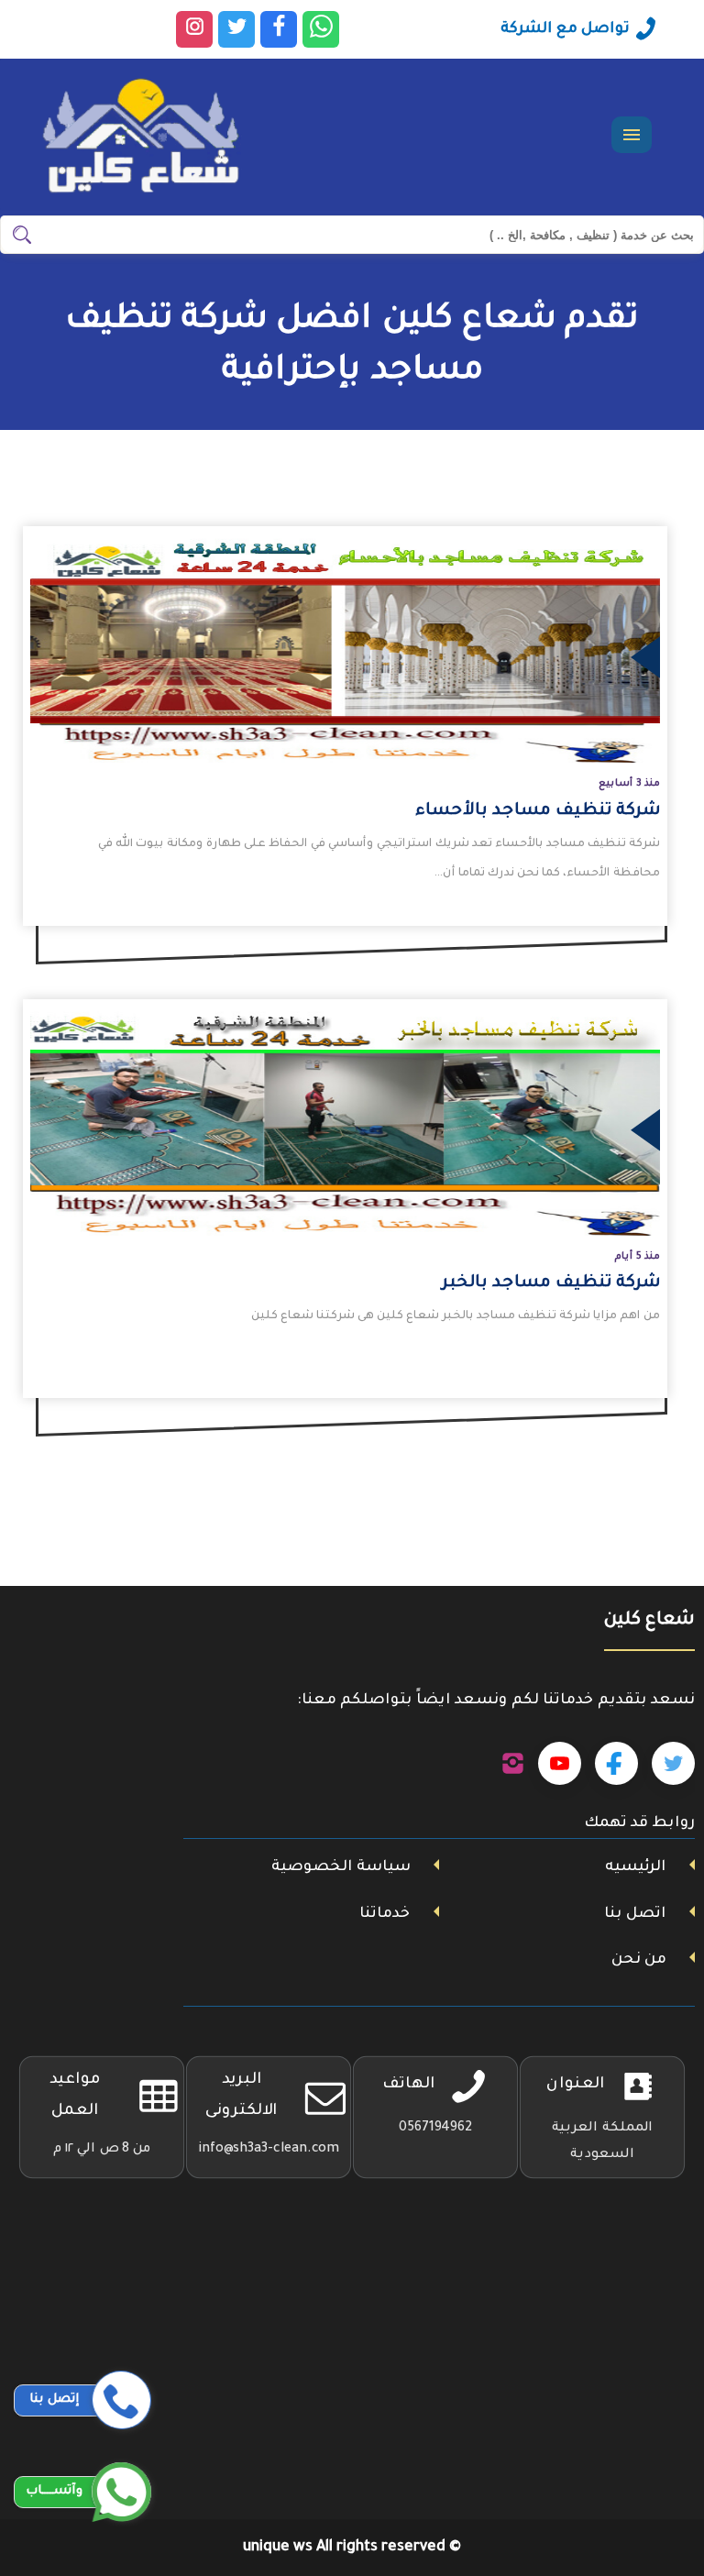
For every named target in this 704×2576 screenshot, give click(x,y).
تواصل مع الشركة (565, 29)
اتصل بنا (635, 1914)
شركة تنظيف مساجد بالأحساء (538, 811)
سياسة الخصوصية (341, 1867)
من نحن (639, 1960)
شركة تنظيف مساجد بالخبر (551, 1283)
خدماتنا (385, 1914)
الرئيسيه (635, 1867)
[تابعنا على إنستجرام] (513, 1764)
